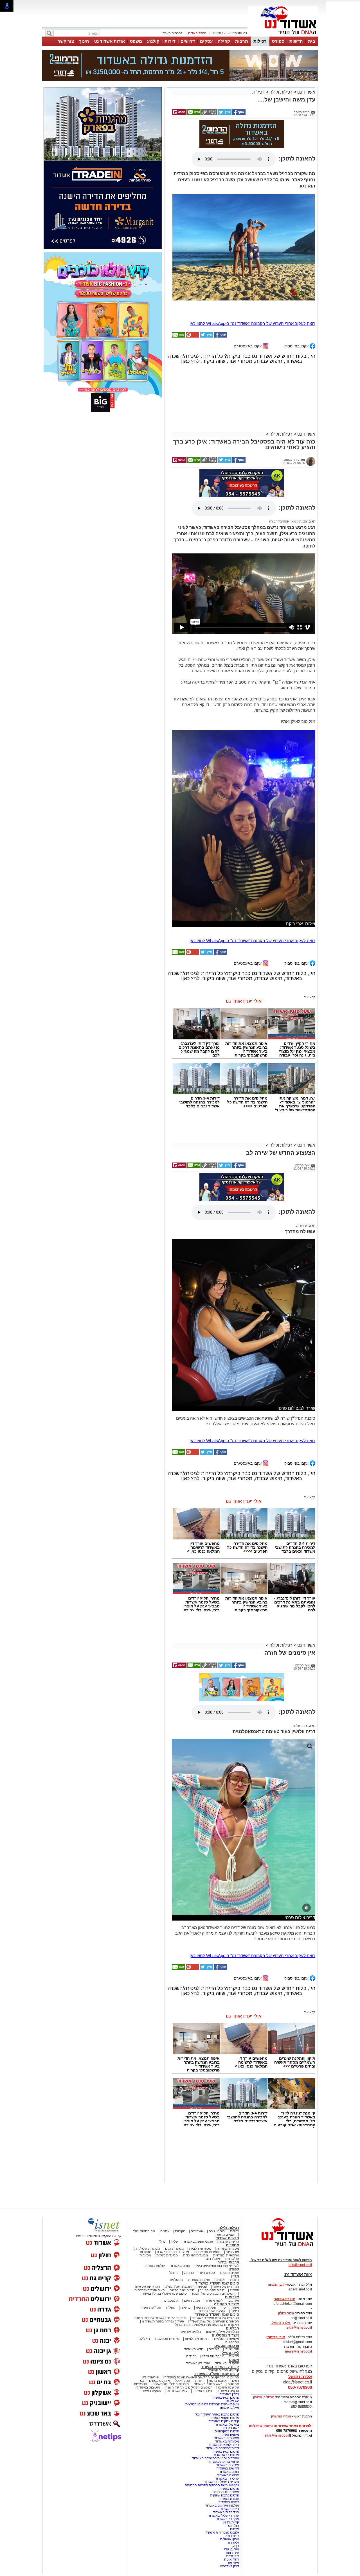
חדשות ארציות (229, 2242)
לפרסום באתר (172, 33)
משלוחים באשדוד (227, 2438)
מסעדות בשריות (228, 2249)
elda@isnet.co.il (299, 2328)
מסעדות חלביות (200, 2249)
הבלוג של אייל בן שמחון (223, 2332)
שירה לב (301, 1225)
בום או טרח (217, 2231)
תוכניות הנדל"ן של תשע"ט (171, 2384)
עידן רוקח (232, 2553)
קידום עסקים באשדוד (224, 2421)
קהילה (224, 41)
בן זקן (235, 2546)
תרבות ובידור (228, 2262)
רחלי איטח (232, 2559)
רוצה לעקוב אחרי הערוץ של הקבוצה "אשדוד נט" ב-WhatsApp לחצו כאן (252, 323)
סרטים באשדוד (228, 2391)
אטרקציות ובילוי (213, 2356)
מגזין (235, 2276)
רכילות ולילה (281, 92)
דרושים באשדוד (228, 2468)
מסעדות (232, 2245)
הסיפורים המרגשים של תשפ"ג (186, 2287)
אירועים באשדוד (228, 2465)
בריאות (185, 2308)
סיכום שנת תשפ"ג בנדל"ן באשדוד (163, 2294)
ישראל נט (232, 2401)
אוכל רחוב (213, 2259)
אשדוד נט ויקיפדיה (225, 2492)
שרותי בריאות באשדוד (223, 2462)
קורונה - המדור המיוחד (220, 2367)
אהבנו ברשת (218, 2381)
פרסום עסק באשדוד (224, 2398)
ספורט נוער (207, 2273)
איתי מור (233, 2563)
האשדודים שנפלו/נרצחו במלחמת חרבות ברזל (207, 2325)
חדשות (296, 41)
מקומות (180, 2231)
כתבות (235, 2280)
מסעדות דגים (174, 2249)
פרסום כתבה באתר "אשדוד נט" (217, 2414)
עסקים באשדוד (150, 2391)
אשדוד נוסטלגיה (225, 2335)
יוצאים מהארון (225, 2235)
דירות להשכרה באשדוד (223, 2448)
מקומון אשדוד (229, 2435)
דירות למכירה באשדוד (223, 2445)
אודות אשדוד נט (110, 41)
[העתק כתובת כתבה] (209, 114)
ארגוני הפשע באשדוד (198, 2242)
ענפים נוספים (230, 2273)
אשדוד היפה (230, 2308)
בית (312, 41)
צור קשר (66, 41)
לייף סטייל (230, 2353)
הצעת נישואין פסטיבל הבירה (288, 521)
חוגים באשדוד (180, 2266)
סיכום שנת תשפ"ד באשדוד (217, 2314)
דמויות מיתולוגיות (197, 2339)
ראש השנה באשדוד (208, 2384)
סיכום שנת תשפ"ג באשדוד (217, 2283)
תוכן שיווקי (232, 2349)
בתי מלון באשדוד (227, 2425)
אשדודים (197, 2231)
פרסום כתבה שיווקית (224, 2495)
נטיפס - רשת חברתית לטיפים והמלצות (212, 2404)
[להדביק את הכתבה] (192, 336)
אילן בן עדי (232, 2549)
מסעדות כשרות (167, 2255)
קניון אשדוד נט (176, 2391)
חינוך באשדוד (202, 2391)
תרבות (242, 41)
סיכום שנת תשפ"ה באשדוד (217, 2374)
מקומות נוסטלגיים (226, 2339)
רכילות (260, 41)
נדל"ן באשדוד (229, 2394)
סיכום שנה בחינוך (212, 2290)
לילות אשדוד (214, 2301)
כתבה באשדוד (228, 2502)
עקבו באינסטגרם (248, 346)
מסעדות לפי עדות (195, 2255)
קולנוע (153, 41)
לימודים (214, 2349)
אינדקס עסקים (159, 2381)
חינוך (84, 41)
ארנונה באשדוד (228, 2475)
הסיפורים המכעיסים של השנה (213, 2294)
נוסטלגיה (176, 2280)
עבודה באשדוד (228, 2499)
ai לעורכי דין (151, 2377)
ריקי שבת (233, 2556)
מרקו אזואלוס (230, 2539)
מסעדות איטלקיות (147, 2249)
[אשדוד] (283, 36)
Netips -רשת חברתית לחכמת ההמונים (212, 2485)
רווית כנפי (232, 2536)
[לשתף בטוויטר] (224, 114)
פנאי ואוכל (183, 2381)
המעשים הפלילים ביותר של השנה (189, 2387)
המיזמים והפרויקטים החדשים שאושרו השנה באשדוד (201, 2377)
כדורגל (174, 2273)
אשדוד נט (306, 92)
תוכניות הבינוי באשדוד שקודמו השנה (160, 2318)
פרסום (234, 2529)
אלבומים (232, 2297)
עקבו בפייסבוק (297, 346)
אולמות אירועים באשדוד (222, 2505)
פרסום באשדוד (228, 2489)
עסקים (206, 41)
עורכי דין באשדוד (198, 2363)
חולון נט (233, 2526)
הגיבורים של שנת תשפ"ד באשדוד (215, 2318)
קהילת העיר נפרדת (212, 2311)
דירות (170, 41)
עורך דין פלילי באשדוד (223, 2516)
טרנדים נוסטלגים (167, 2339)
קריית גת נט (231, 2522)
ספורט (278, 41)
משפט (136, 41)
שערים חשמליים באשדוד (221, 2482)
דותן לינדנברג (230, 2566)
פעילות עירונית (206, 2308)
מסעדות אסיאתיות (207, 2252)
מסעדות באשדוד (227, 2441)
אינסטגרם (171, 2301)
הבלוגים (232, 2328)
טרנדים (191, 2356)
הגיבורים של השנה (226, 2287)
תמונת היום (192, 2301)
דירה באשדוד (229, 2509)
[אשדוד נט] (280, 2248)
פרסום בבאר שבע (227, 2455)
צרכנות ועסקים (227, 2346)
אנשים (165, 2231)
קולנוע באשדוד (154, 2266)
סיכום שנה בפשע (182, 2290)
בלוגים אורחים (191, 2332)
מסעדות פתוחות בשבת (173, 2252)
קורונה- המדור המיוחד (223, 2370)
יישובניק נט (231, 2428)
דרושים (188, 41)
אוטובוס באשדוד (148, 2387)
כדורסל (189, 2273)
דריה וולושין (299, 1725)
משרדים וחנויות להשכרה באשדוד (216, 2458)
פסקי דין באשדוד (227, 2363)
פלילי (174, 2242)
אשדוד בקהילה (227, 2304)
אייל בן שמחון (230, 2408)
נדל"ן (162, 2242)
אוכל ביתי (232, 2252)
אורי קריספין (275, 2337)
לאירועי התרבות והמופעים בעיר (217, 2266)
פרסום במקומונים (227, 2431)
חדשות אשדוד (227, 2238)
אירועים (234, 2301)
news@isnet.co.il (298, 2351)
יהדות (199, 2381)
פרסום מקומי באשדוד (224, 2418)
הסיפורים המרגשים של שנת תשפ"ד (214, 2321)
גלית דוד (233, 2543)
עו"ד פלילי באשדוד (226, 2512)
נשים (236, 2381)
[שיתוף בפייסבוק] (238, 114)
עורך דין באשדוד (228, 2519)
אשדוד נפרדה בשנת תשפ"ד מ (163, 2321)
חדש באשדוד (194, 2349)
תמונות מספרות (199, 2280)
